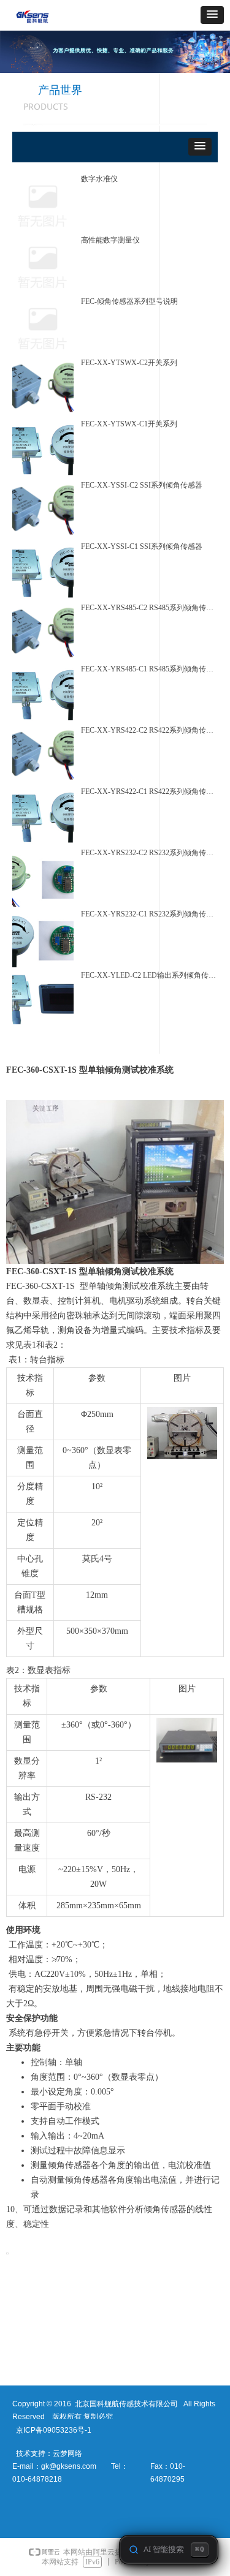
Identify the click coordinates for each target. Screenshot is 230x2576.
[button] (212, 15)
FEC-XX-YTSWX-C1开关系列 (129, 424)
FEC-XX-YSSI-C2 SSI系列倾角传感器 (142, 485)
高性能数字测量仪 (110, 240)
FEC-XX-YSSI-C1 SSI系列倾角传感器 (142, 546)
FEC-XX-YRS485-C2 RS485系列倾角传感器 (147, 608)
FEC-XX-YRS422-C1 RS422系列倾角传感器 (147, 791)
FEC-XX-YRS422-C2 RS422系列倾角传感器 (147, 730)
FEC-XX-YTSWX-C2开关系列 (129, 363)
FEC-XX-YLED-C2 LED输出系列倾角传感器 (148, 975)
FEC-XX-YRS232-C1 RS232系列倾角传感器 (147, 914)
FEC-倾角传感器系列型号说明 (129, 301)
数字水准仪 (99, 179)
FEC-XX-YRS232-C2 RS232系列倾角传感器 (147, 853)
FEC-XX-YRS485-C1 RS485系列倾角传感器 (147, 669)
